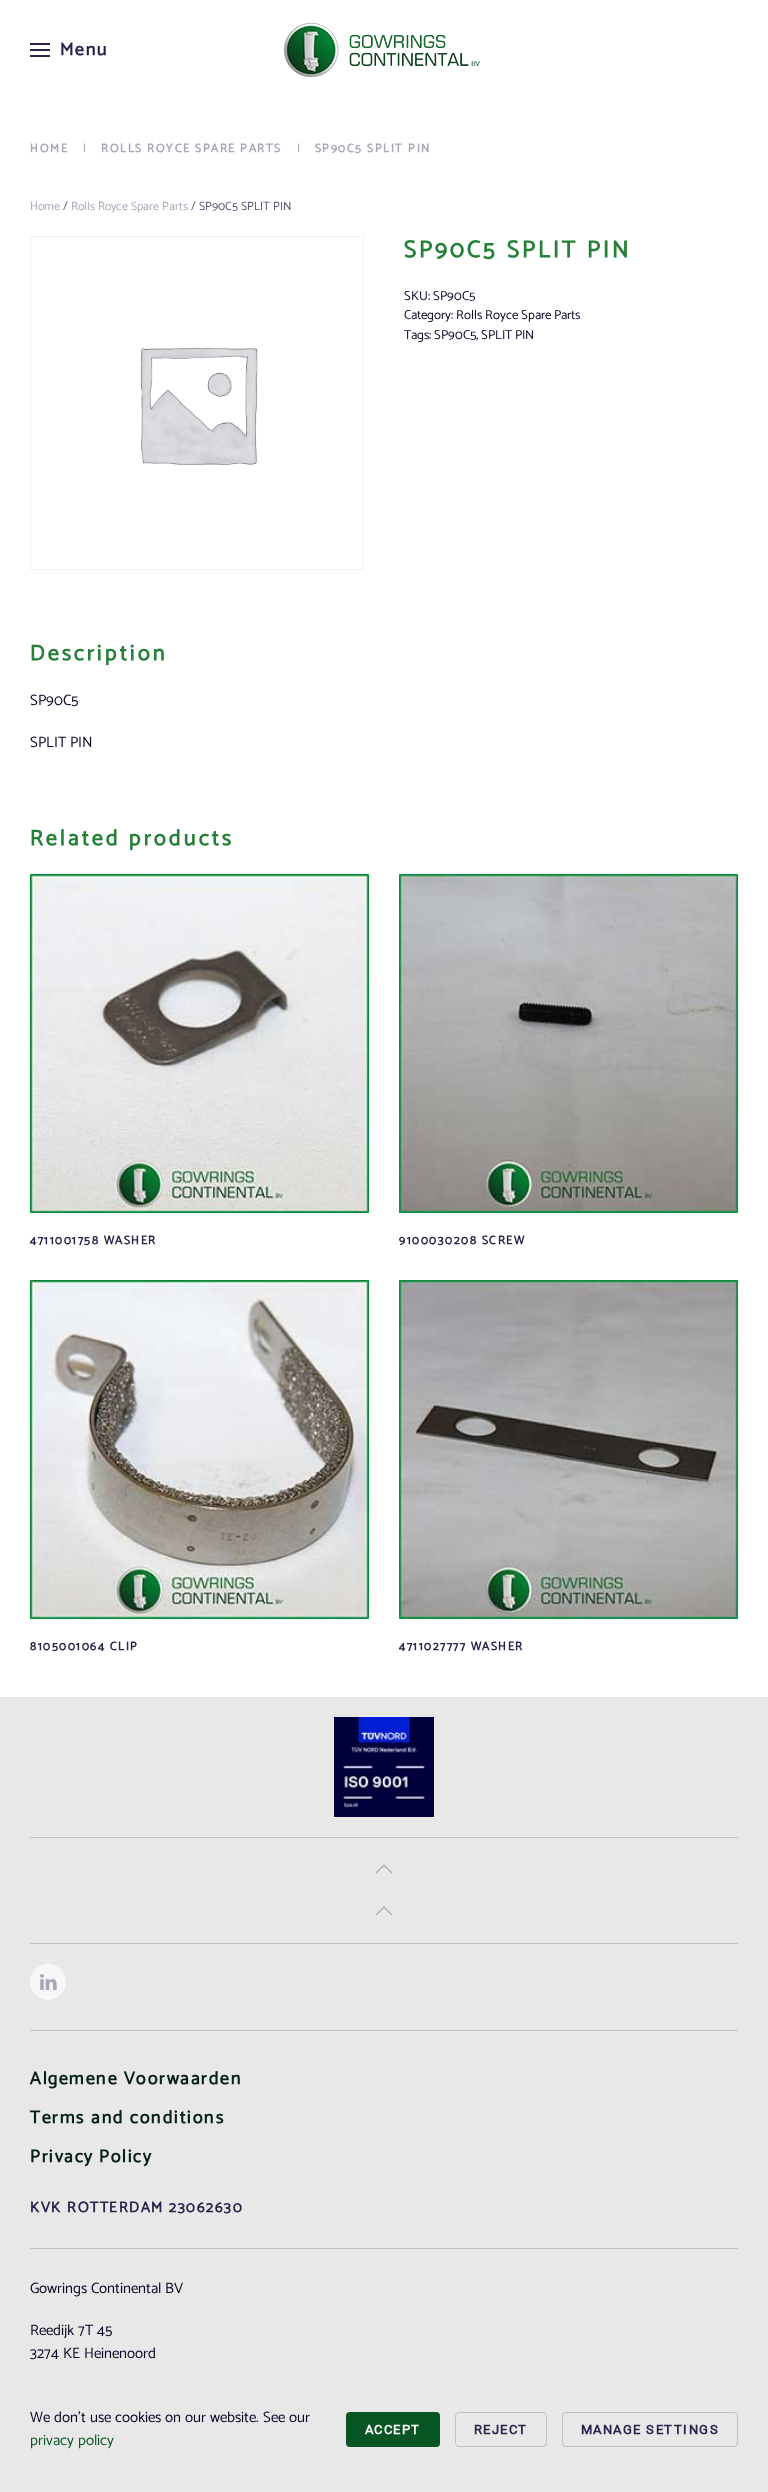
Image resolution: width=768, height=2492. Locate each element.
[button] (69, 50)
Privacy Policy (91, 2157)
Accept (393, 2429)
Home (45, 206)
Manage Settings (650, 2429)
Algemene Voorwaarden (136, 2079)
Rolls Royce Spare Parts (129, 206)
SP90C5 (455, 335)
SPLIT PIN (507, 335)
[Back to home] (384, 50)
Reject (501, 2429)
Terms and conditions (127, 2118)
